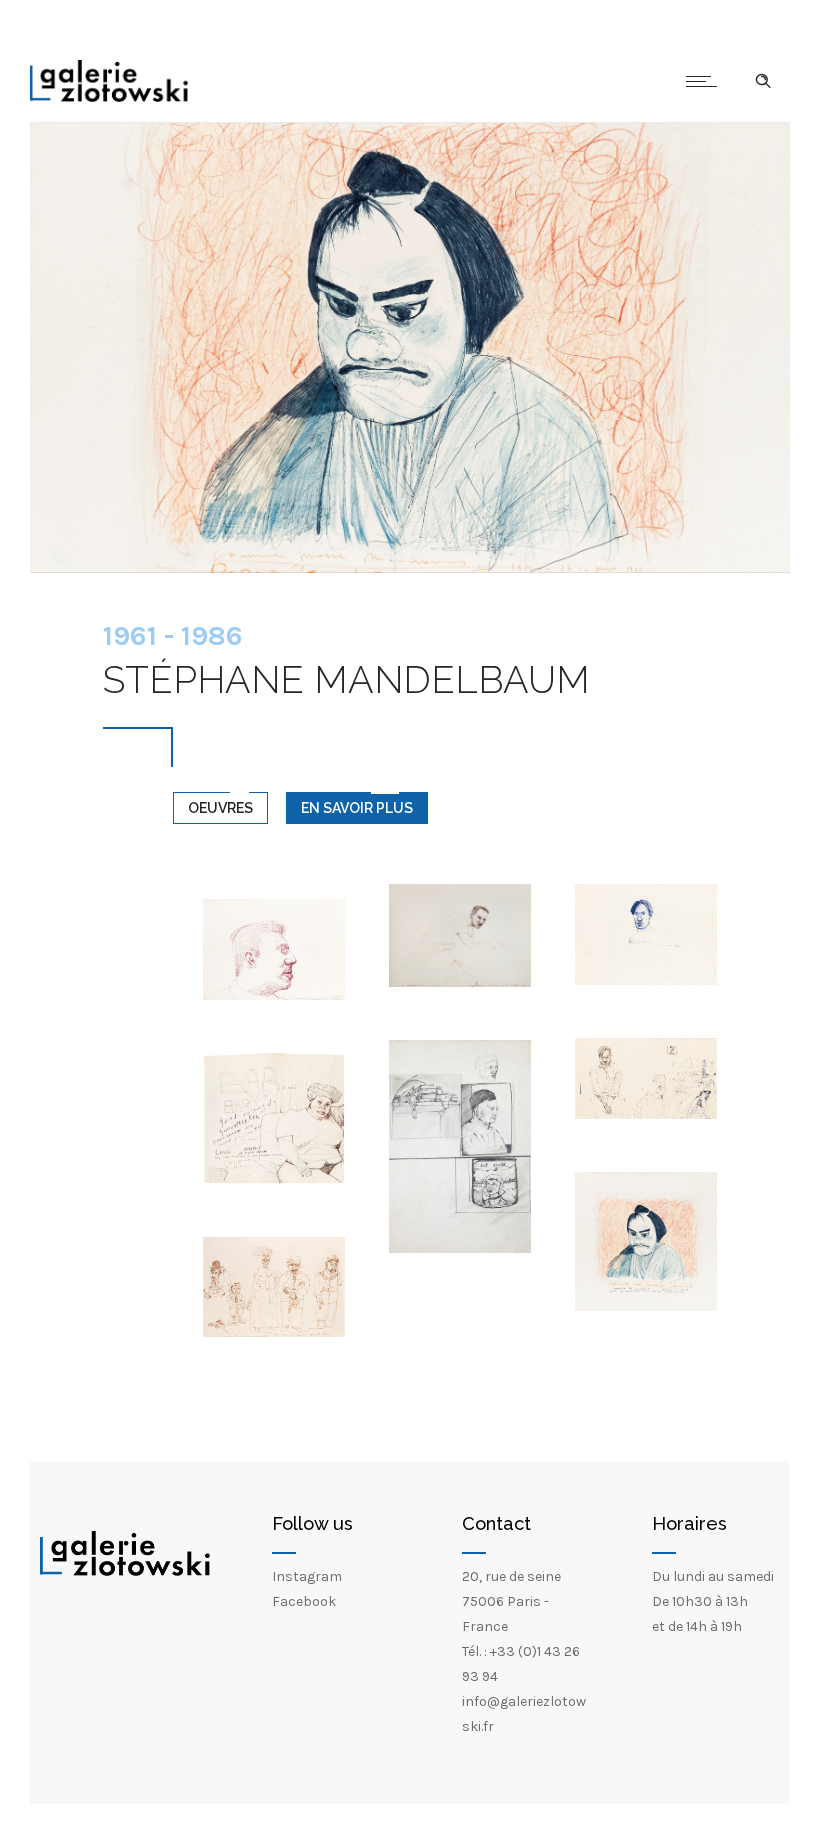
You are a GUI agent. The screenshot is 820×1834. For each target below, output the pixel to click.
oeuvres (220, 808)
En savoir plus (357, 808)
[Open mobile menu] (706, 81)
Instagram (307, 1576)
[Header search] (763, 81)
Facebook (304, 1601)
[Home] (109, 97)
